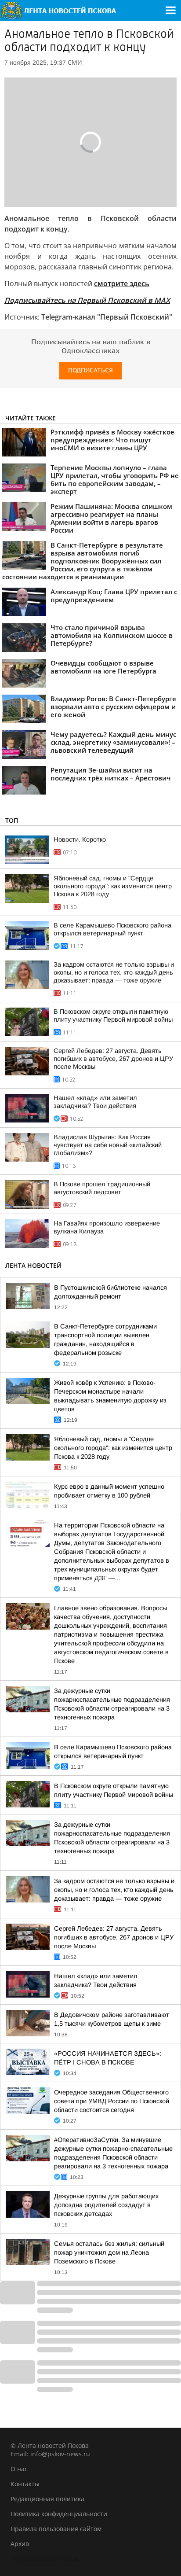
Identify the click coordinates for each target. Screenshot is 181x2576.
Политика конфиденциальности (59, 2514)
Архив (20, 2544)
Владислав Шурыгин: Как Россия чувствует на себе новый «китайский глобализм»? (108, 1145)
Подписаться (90, 370)
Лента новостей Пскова (46, 2559)
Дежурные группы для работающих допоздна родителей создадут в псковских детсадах (106, 2205)
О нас (19, 2469)
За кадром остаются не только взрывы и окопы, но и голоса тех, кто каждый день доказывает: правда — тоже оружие (114, 972)
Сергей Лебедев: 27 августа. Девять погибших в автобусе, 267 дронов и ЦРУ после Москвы (113, 1059)
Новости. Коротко (80, 839)
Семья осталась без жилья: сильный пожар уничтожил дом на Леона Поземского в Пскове (109, 2252)
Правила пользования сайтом (56, 2529)
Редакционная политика (47, 2499)
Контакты (25, 2484)
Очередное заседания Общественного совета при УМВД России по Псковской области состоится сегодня (112, 2101)
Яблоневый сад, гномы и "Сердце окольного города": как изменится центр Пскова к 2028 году (113, 886)
